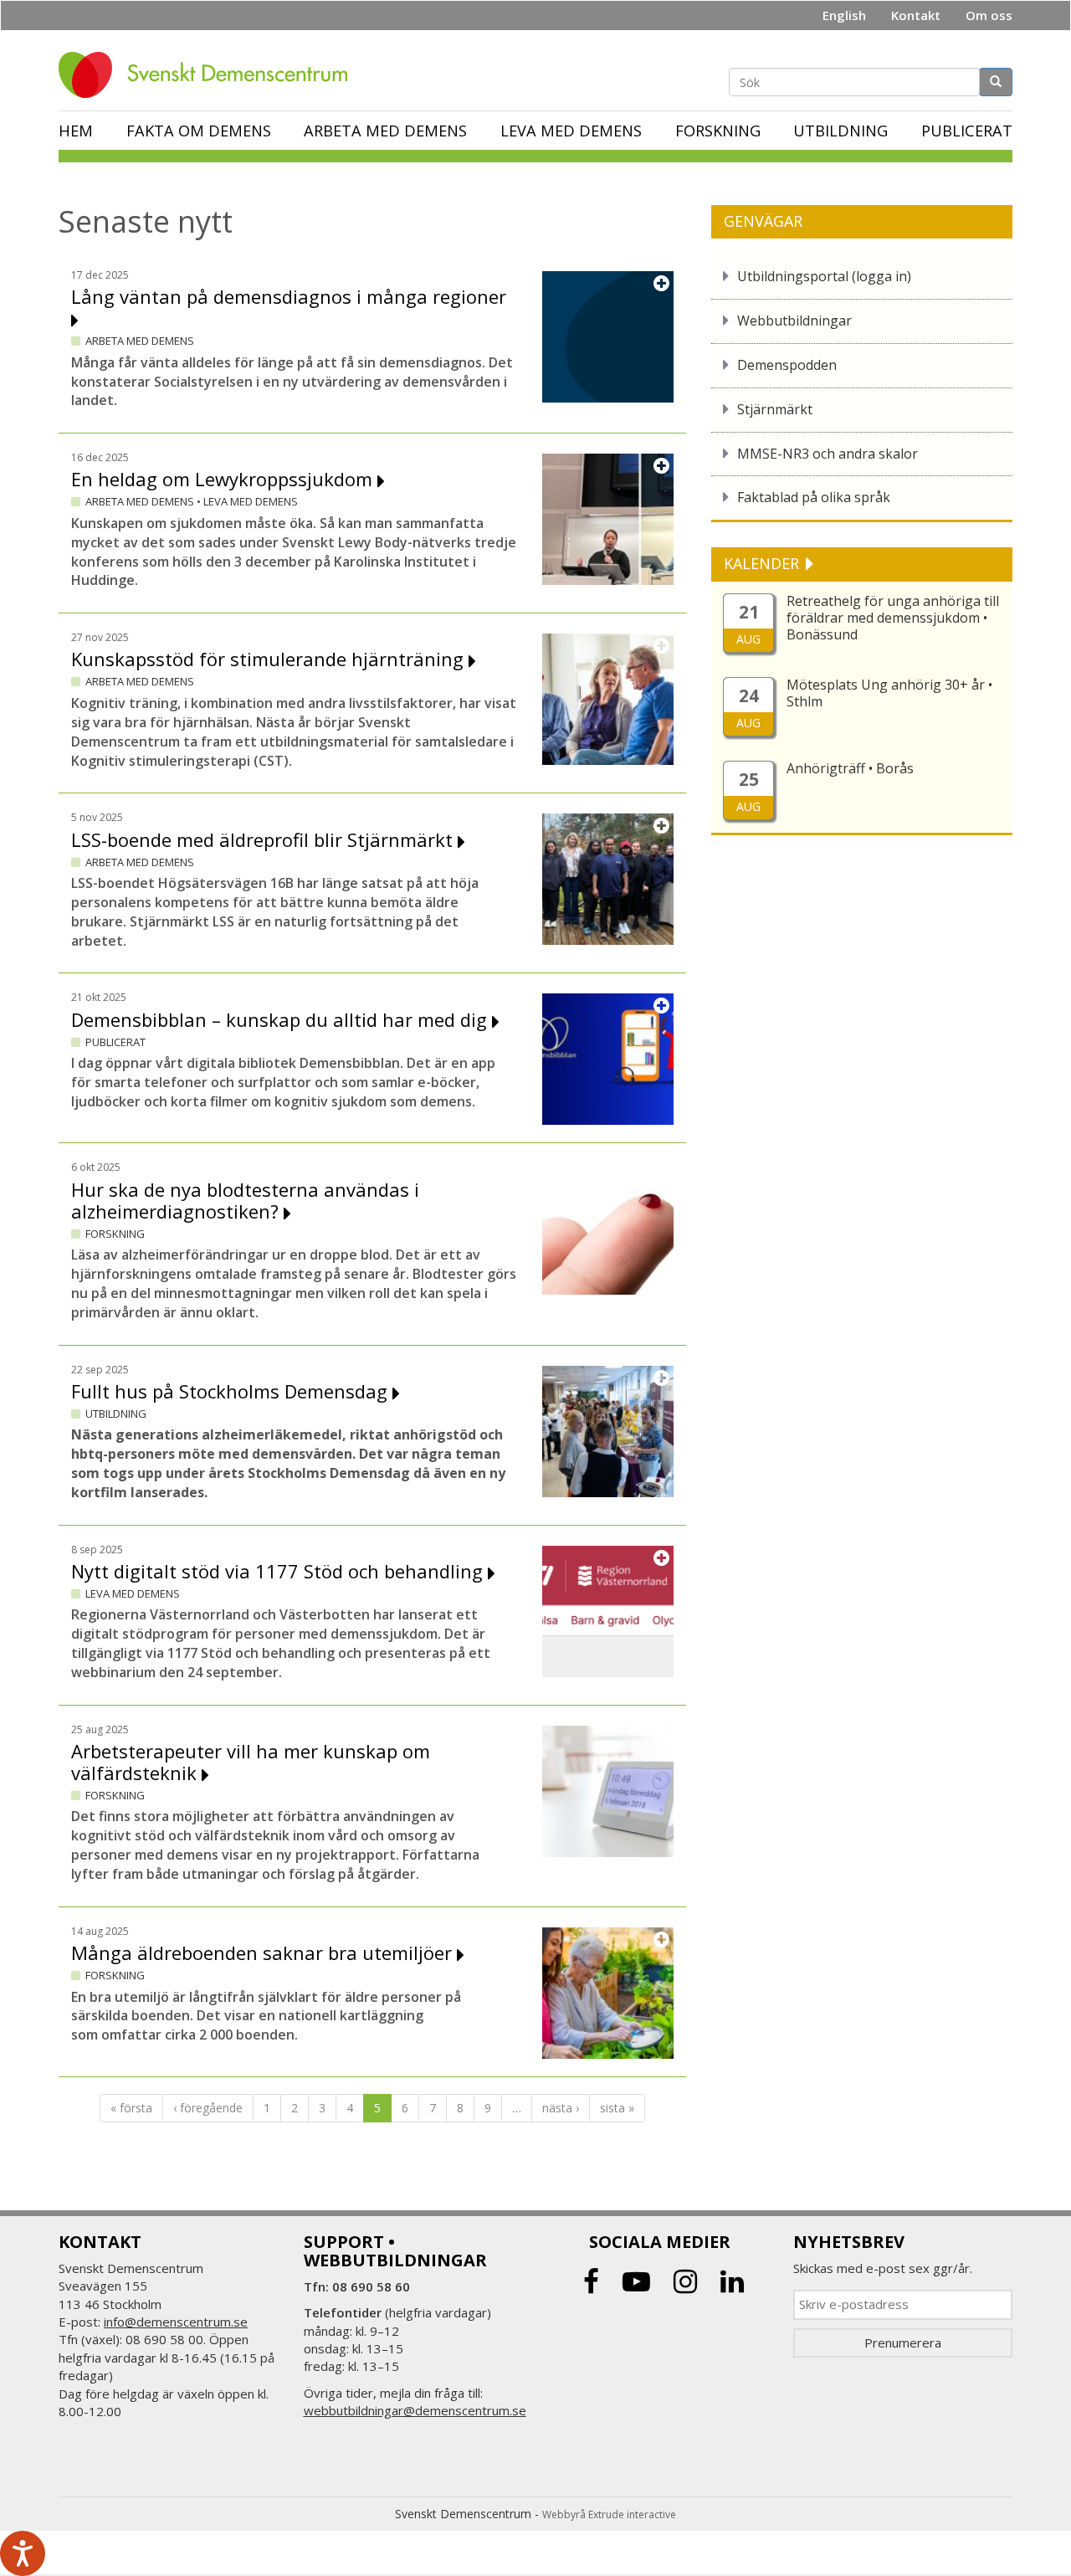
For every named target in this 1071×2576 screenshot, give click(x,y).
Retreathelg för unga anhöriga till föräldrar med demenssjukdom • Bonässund (893, 618)
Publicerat (967, 131)
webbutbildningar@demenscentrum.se (415, 2410)
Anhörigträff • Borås (850, 768)
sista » (617, 2108)
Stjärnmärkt (775, 409)
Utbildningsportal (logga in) (824, 276)
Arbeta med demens (385, 131)
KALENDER (764, 563)
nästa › (561, 2108)
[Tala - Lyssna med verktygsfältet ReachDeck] (23, 2553)
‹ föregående (208, 2108)
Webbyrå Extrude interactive (609, 2514)
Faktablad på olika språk (814, 497)
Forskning (718, 131)
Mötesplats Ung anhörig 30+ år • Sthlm (889, 693)
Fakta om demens (199, 131)
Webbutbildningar (794, 321)
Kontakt (916, 15)
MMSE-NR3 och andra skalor (828, 454)
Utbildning (840, 131)
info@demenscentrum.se (176, 2322)
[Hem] (209, 75)
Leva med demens (571, 131)
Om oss (989, 15)
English (844, 15)
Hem (76, 131)
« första (131, 2108)
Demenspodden (787, 365)
